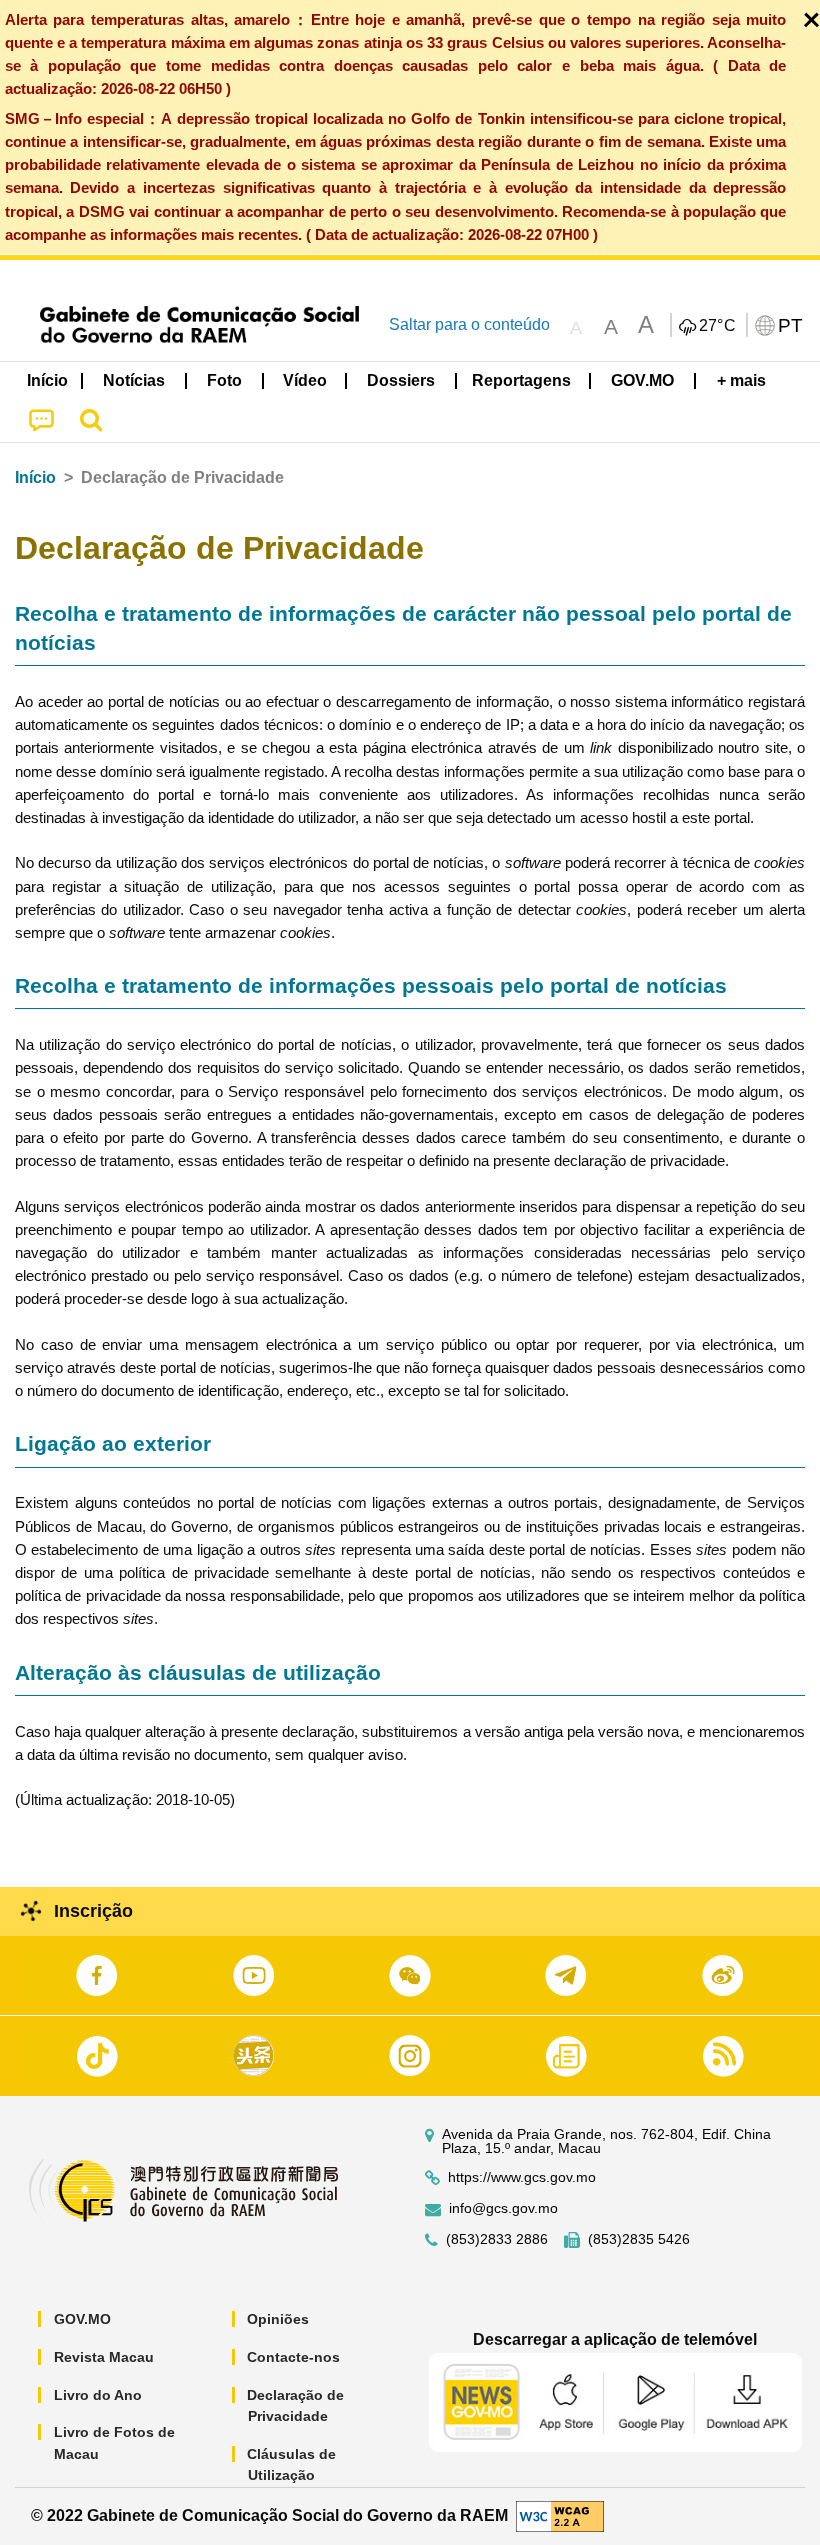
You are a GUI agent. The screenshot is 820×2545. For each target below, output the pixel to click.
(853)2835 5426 (639, 2239)
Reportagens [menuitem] (521, 380)
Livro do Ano (98, 2395)
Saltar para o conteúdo (469, 324)
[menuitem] (135, 381)
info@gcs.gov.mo (503, 2208)
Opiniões (278, 2319)
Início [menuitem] (47, 380)
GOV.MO (82, 2319)
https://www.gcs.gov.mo (522, 2177)
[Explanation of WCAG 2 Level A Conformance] (560, 2515)
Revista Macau (104, 2357)
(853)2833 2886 (497, 2239)
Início (35, 477)
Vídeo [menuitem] (305, 380)
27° (718, 326)
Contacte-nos (293, 2357)
